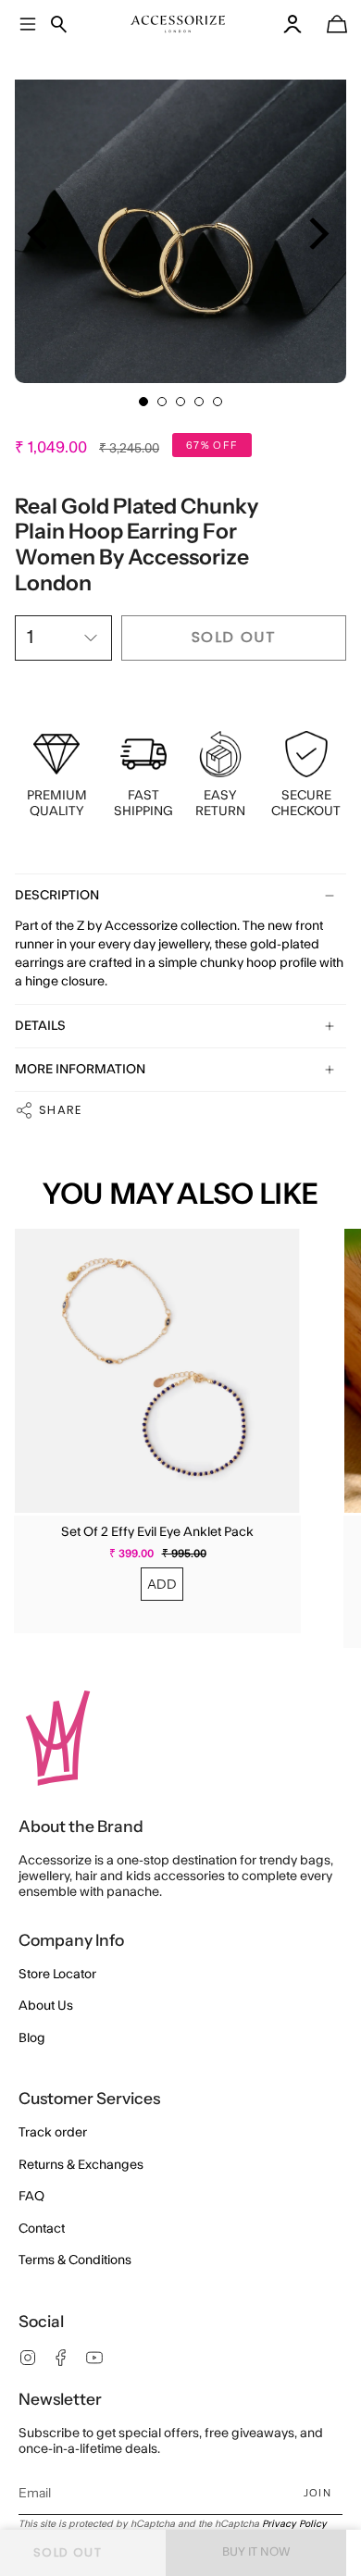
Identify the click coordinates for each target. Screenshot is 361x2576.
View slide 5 (218, 402)
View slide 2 (162, 402)
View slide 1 (143, 402)
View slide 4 (199, 402)
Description (57, 896)
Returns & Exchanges (81, 2165)
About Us (46, 2006)
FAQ (31, 2197)
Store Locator (57, 1975)
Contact (42, 2229)
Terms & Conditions (75, 2260)
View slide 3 (180, 402)
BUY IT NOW (256, 2552)
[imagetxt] (178, 24)
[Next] (316, 234)
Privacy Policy (294, 2524)
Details (40, 1026)
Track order (53, 2133)
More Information (80, 1070)
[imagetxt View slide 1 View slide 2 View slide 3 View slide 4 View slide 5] (180, 217)
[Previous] (40, 234)
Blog (32, 2038)
